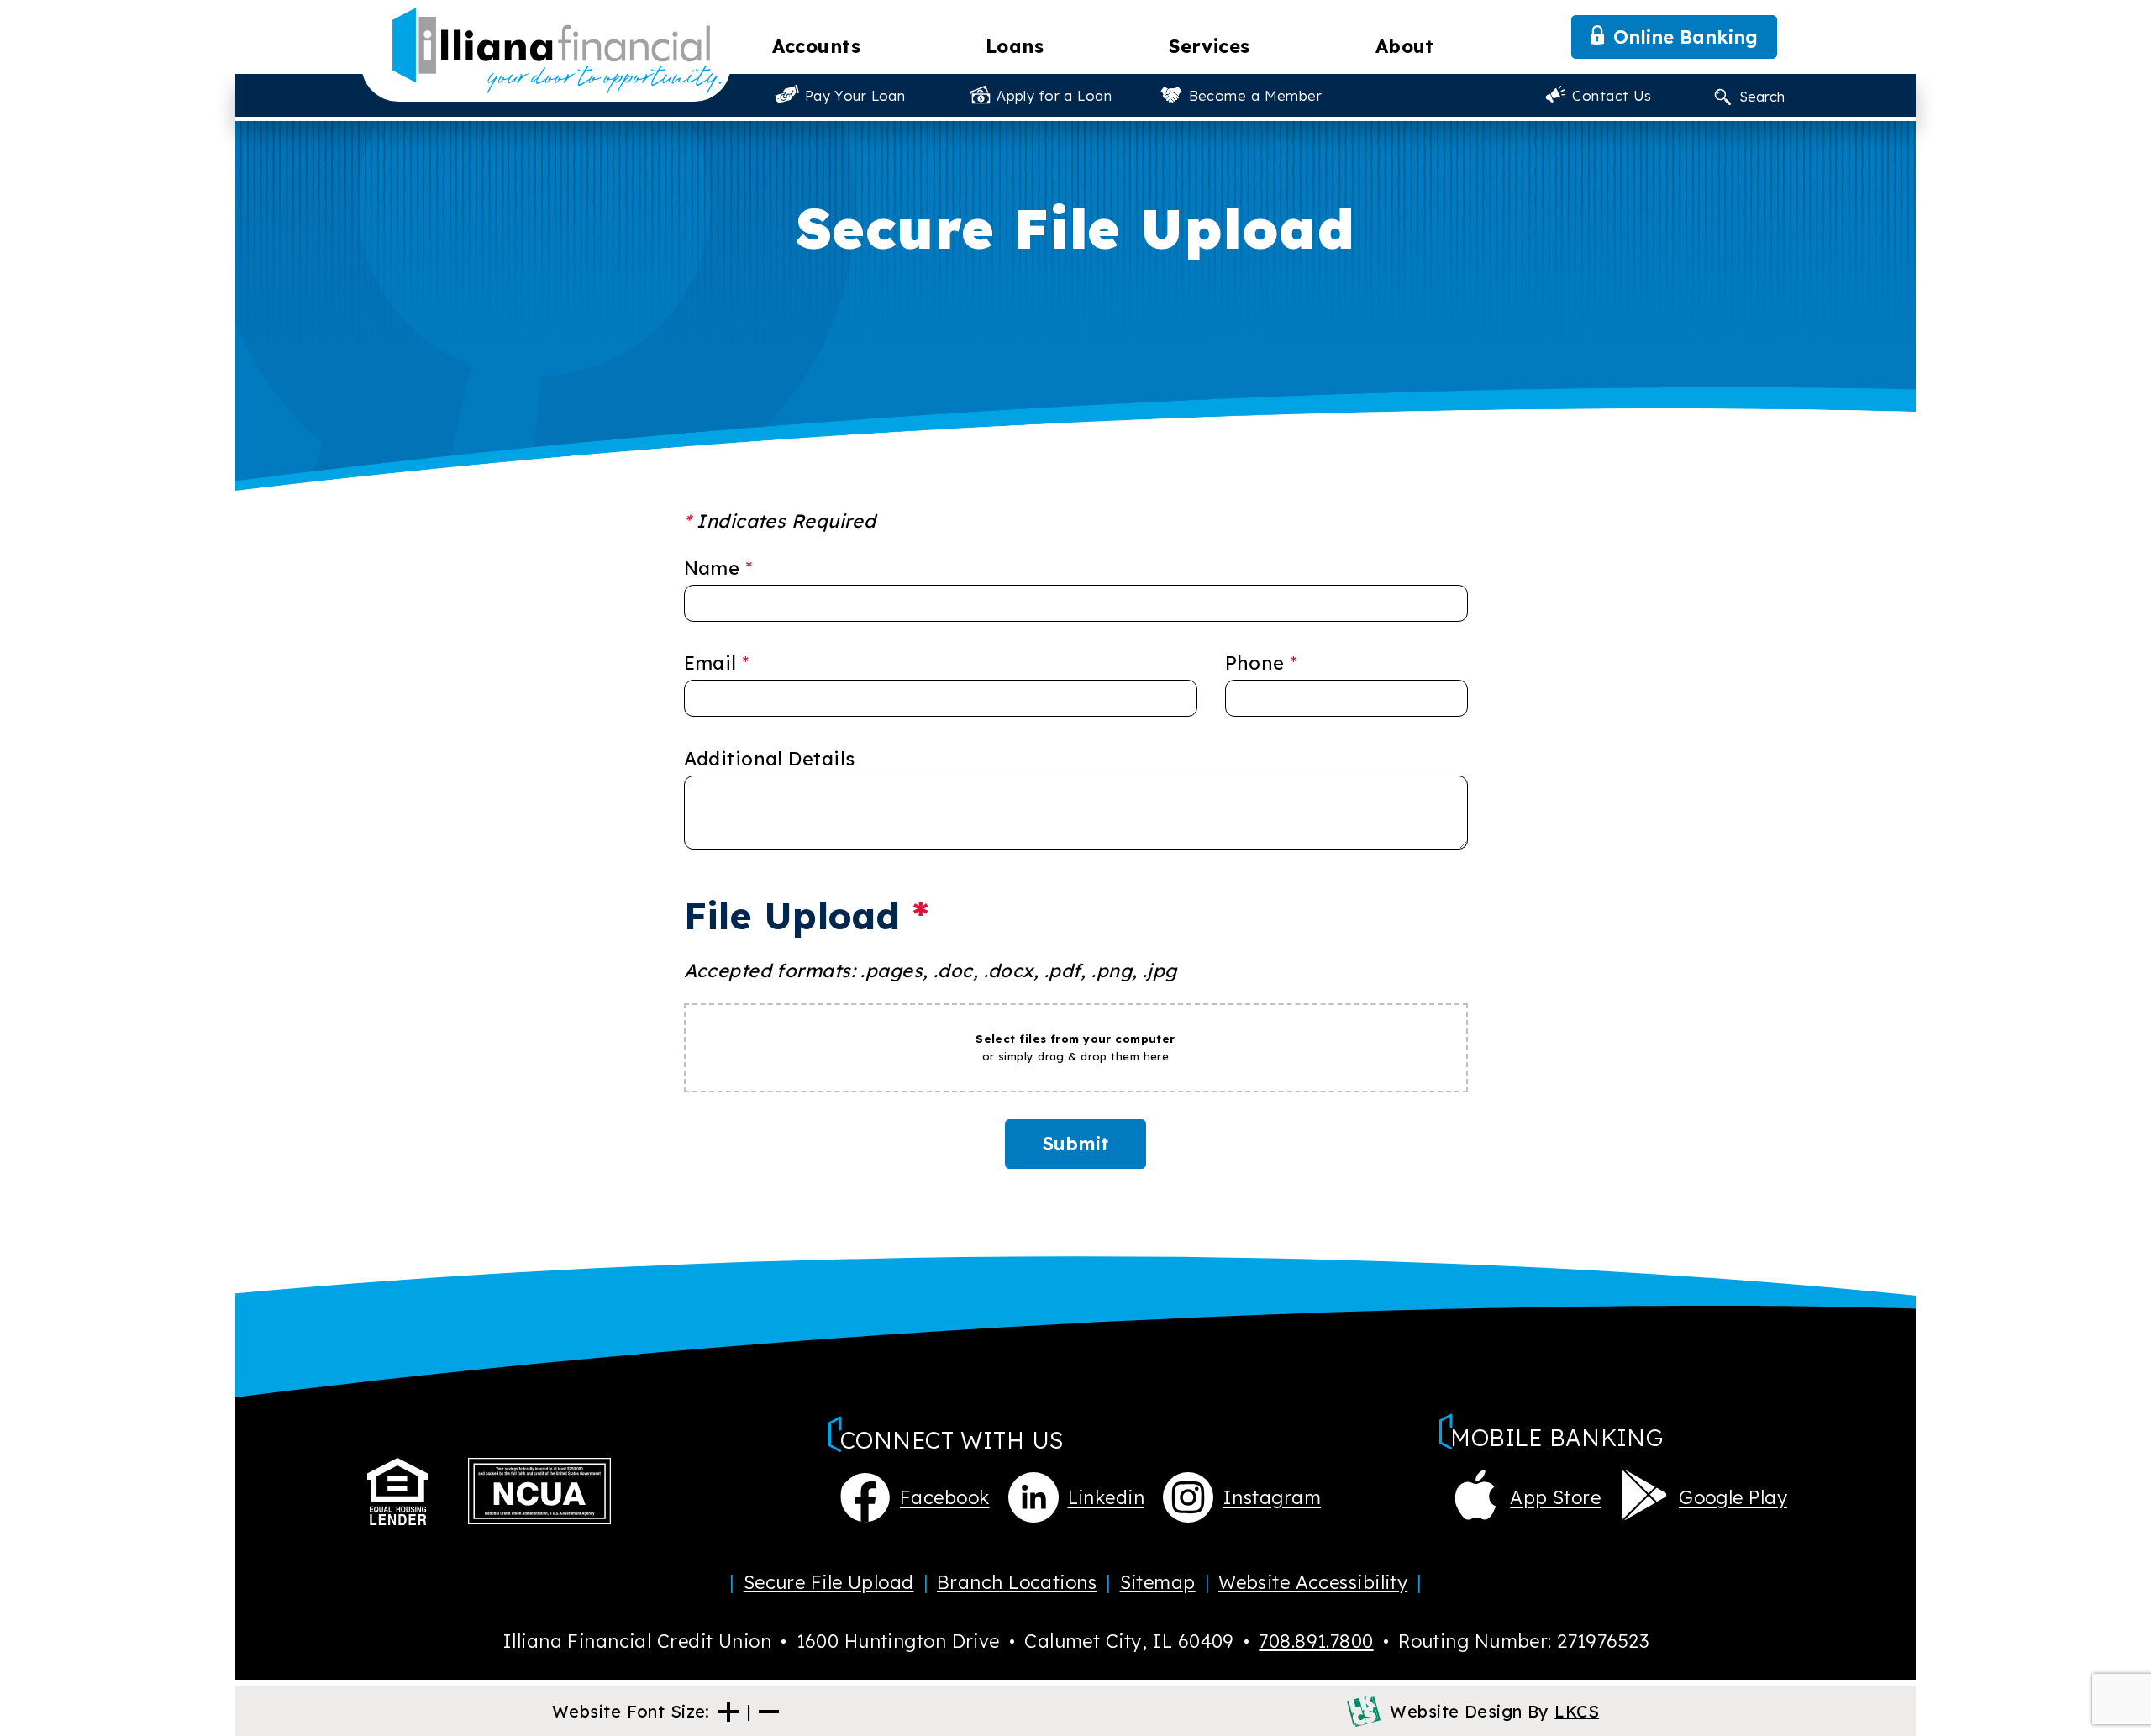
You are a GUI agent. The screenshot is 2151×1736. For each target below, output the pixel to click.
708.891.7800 (1316, 1641)
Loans (1015, 46)
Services (1210, 46)
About (1405, 46)
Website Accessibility (1313, 1582)
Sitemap (1158, 1582)
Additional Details (770, 759)
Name (718, 568)
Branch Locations (1017, 1582)
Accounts (817, 46)
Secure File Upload (829, 1582)
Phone (1261, 663)
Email (717, 663)
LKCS (1577, 1711)
